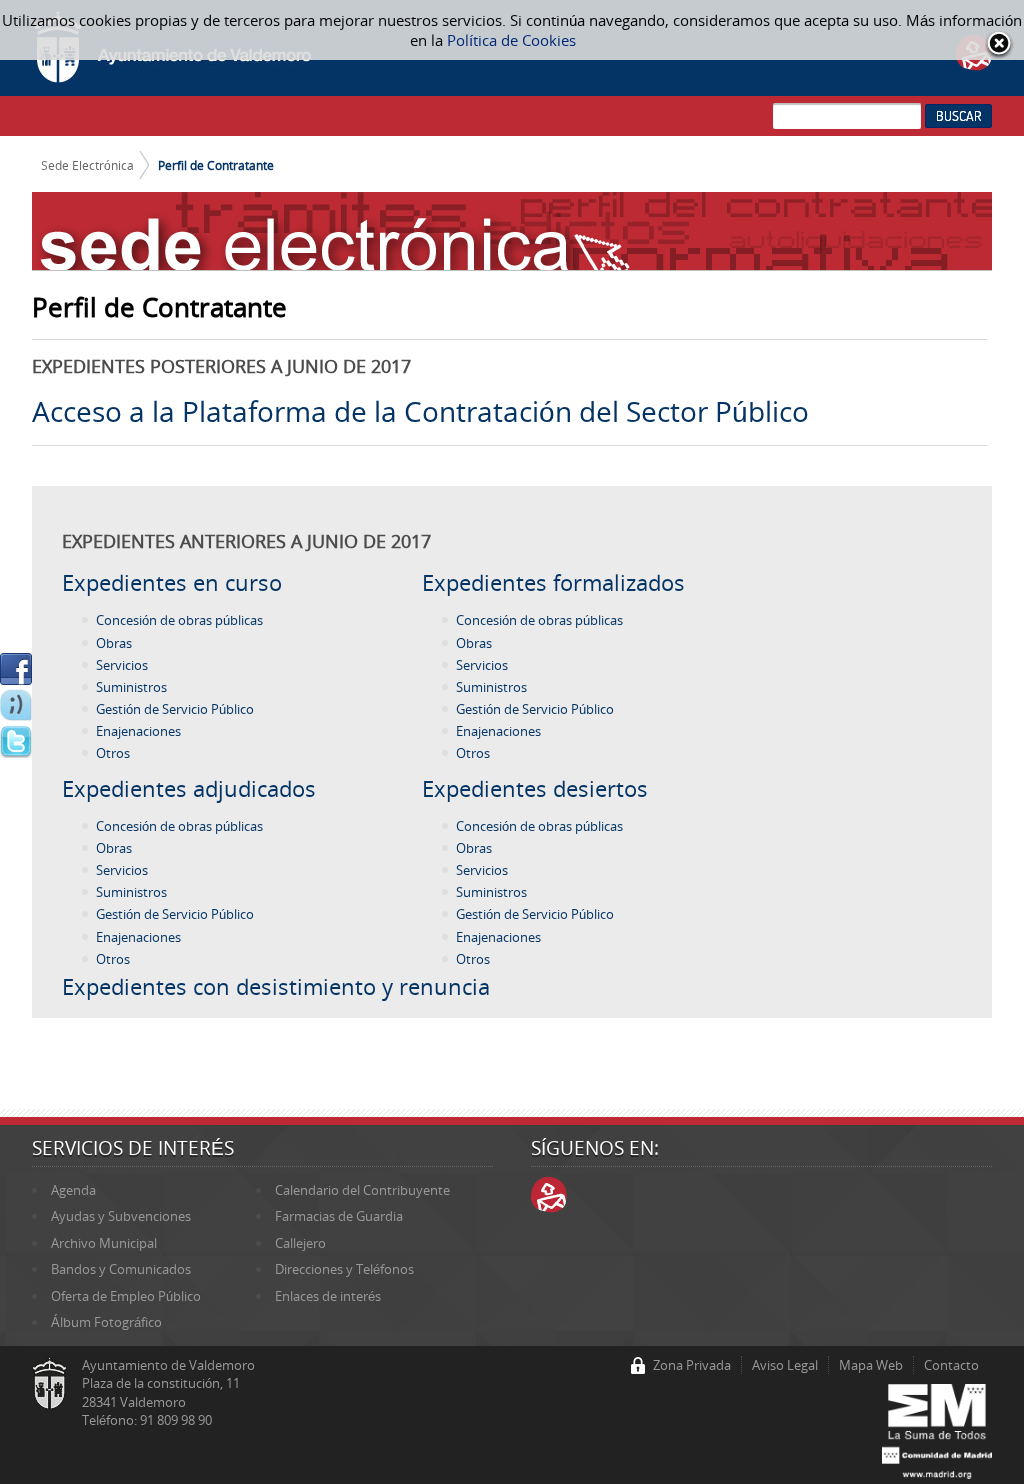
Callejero (300, 1243)
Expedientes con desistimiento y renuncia (276, 986)
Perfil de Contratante (216, 165)
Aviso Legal (785, 1365)
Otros (113, 753)
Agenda (73, 1190)
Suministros (131, 687)
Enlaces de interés (328, 1296)
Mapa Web (871, 1365)
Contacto (951, 1365)
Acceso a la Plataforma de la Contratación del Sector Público (420, 411)
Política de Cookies (511, 40)
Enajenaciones (138, 731)
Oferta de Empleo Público (126, 1296)
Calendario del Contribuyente (362, 1190)
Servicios (122, 665)
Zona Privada (692, 1365)
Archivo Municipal (104, 1243)
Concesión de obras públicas (179, 620)
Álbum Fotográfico (106, 1322)
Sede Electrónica (87, 165)
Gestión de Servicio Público (175, 709)
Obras (114, 643)
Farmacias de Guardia (339, 1216)
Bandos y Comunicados (121, 1269)
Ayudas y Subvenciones (121, 1216)
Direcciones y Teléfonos (344, 1269)
